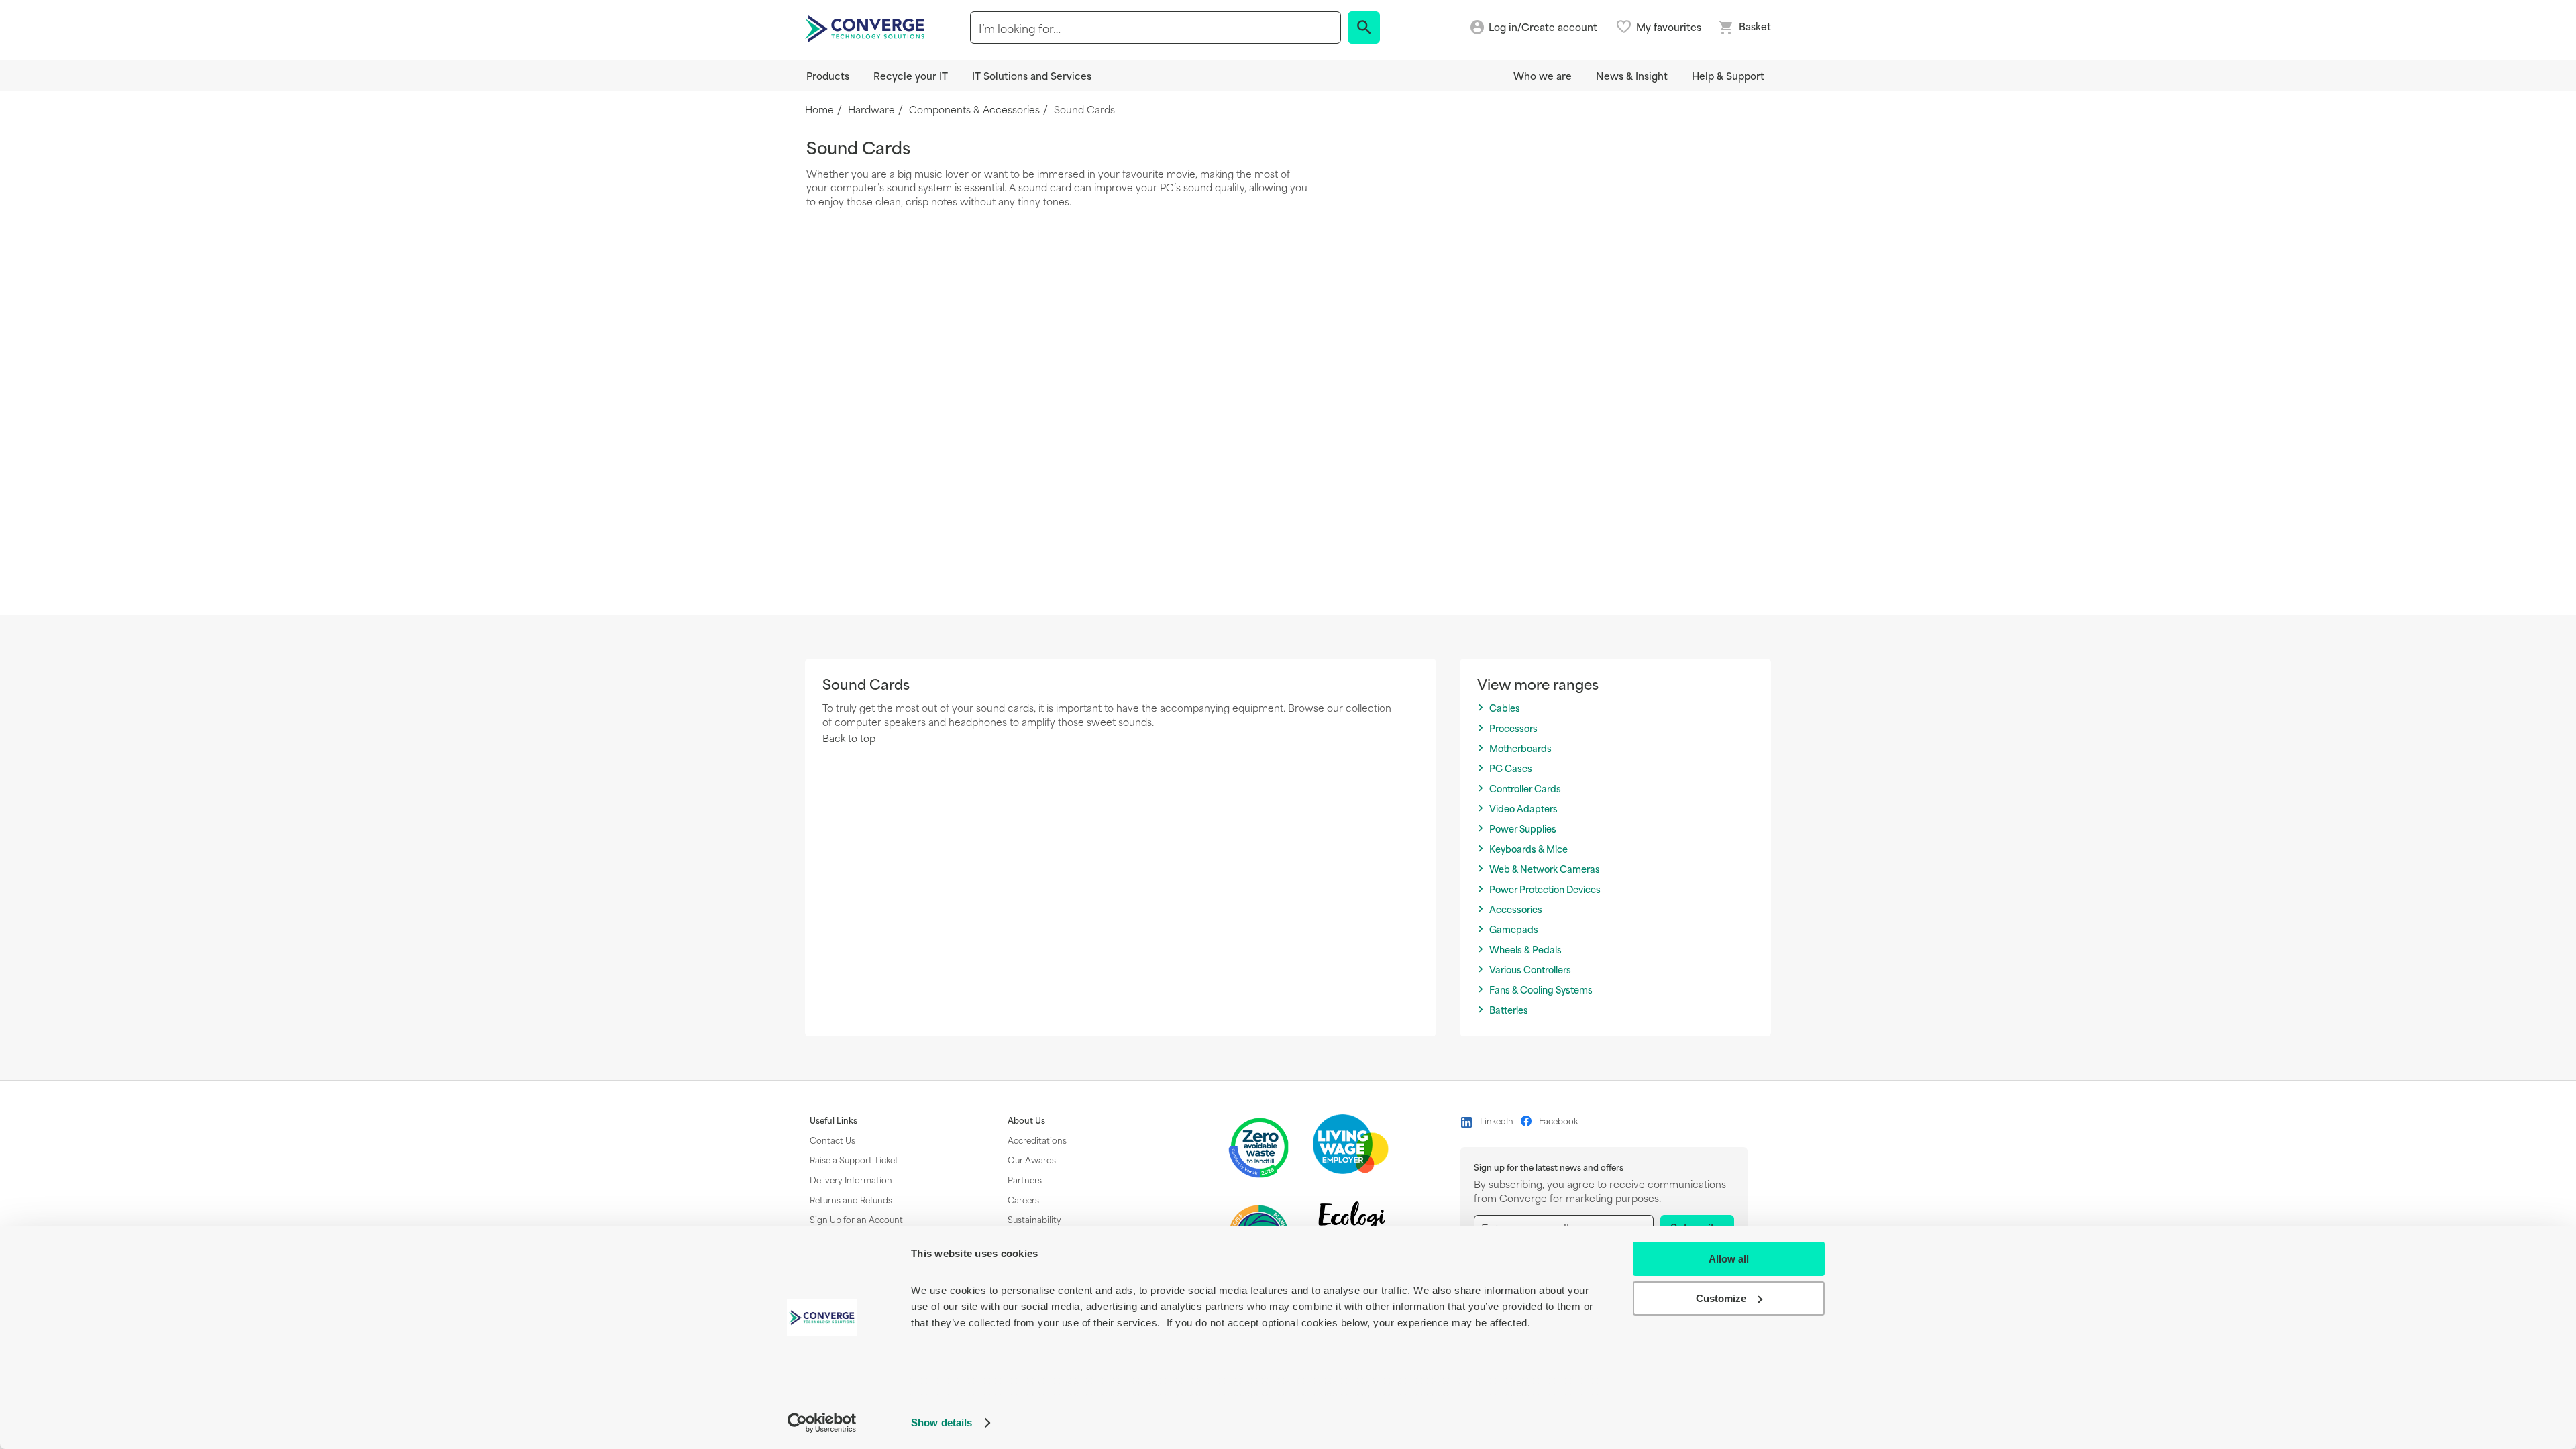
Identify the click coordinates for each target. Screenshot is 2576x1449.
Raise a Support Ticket (854, 1159)
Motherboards (1520, 748)
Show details (942, 1423)
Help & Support (1728, 75)
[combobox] (1156, 28)
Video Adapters (1523, 809)
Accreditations (1037, 1140)
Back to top (849, 738)
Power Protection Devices (1545, 889)
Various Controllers (1530, 970)
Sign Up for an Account (856, 1219)
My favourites (1669, 27)
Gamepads (1514, 929)
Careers (1023, 1199)
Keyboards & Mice (1528, 849)
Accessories (1516, 909)
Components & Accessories (974, 110)
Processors (1513, 728)
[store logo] (867, 28)
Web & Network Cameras (1545, 869)
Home (819, 110)
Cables (1505, 708)
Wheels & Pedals (1525, 950)
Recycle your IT (911, 75)
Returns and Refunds (851, 1199)
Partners (1025, 1179)
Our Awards (1032, 1159)
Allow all (1729, 1259)
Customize (1721, 1298)
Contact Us (833, 1140)
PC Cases (1511, 768)
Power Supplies (1523, 829)
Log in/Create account (1543, 27)
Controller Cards (1525, 789)
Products (828, 75)
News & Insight (1632, 75)
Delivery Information (851, 1179)
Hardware (871, 110)
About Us (1026, 1120)
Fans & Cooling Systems (1541, 990)
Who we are (1543, 75)
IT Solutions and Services (1032, 75)
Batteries (1509, 1010)
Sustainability (1034, 1219)
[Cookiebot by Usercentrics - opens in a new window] (822, 1423)
